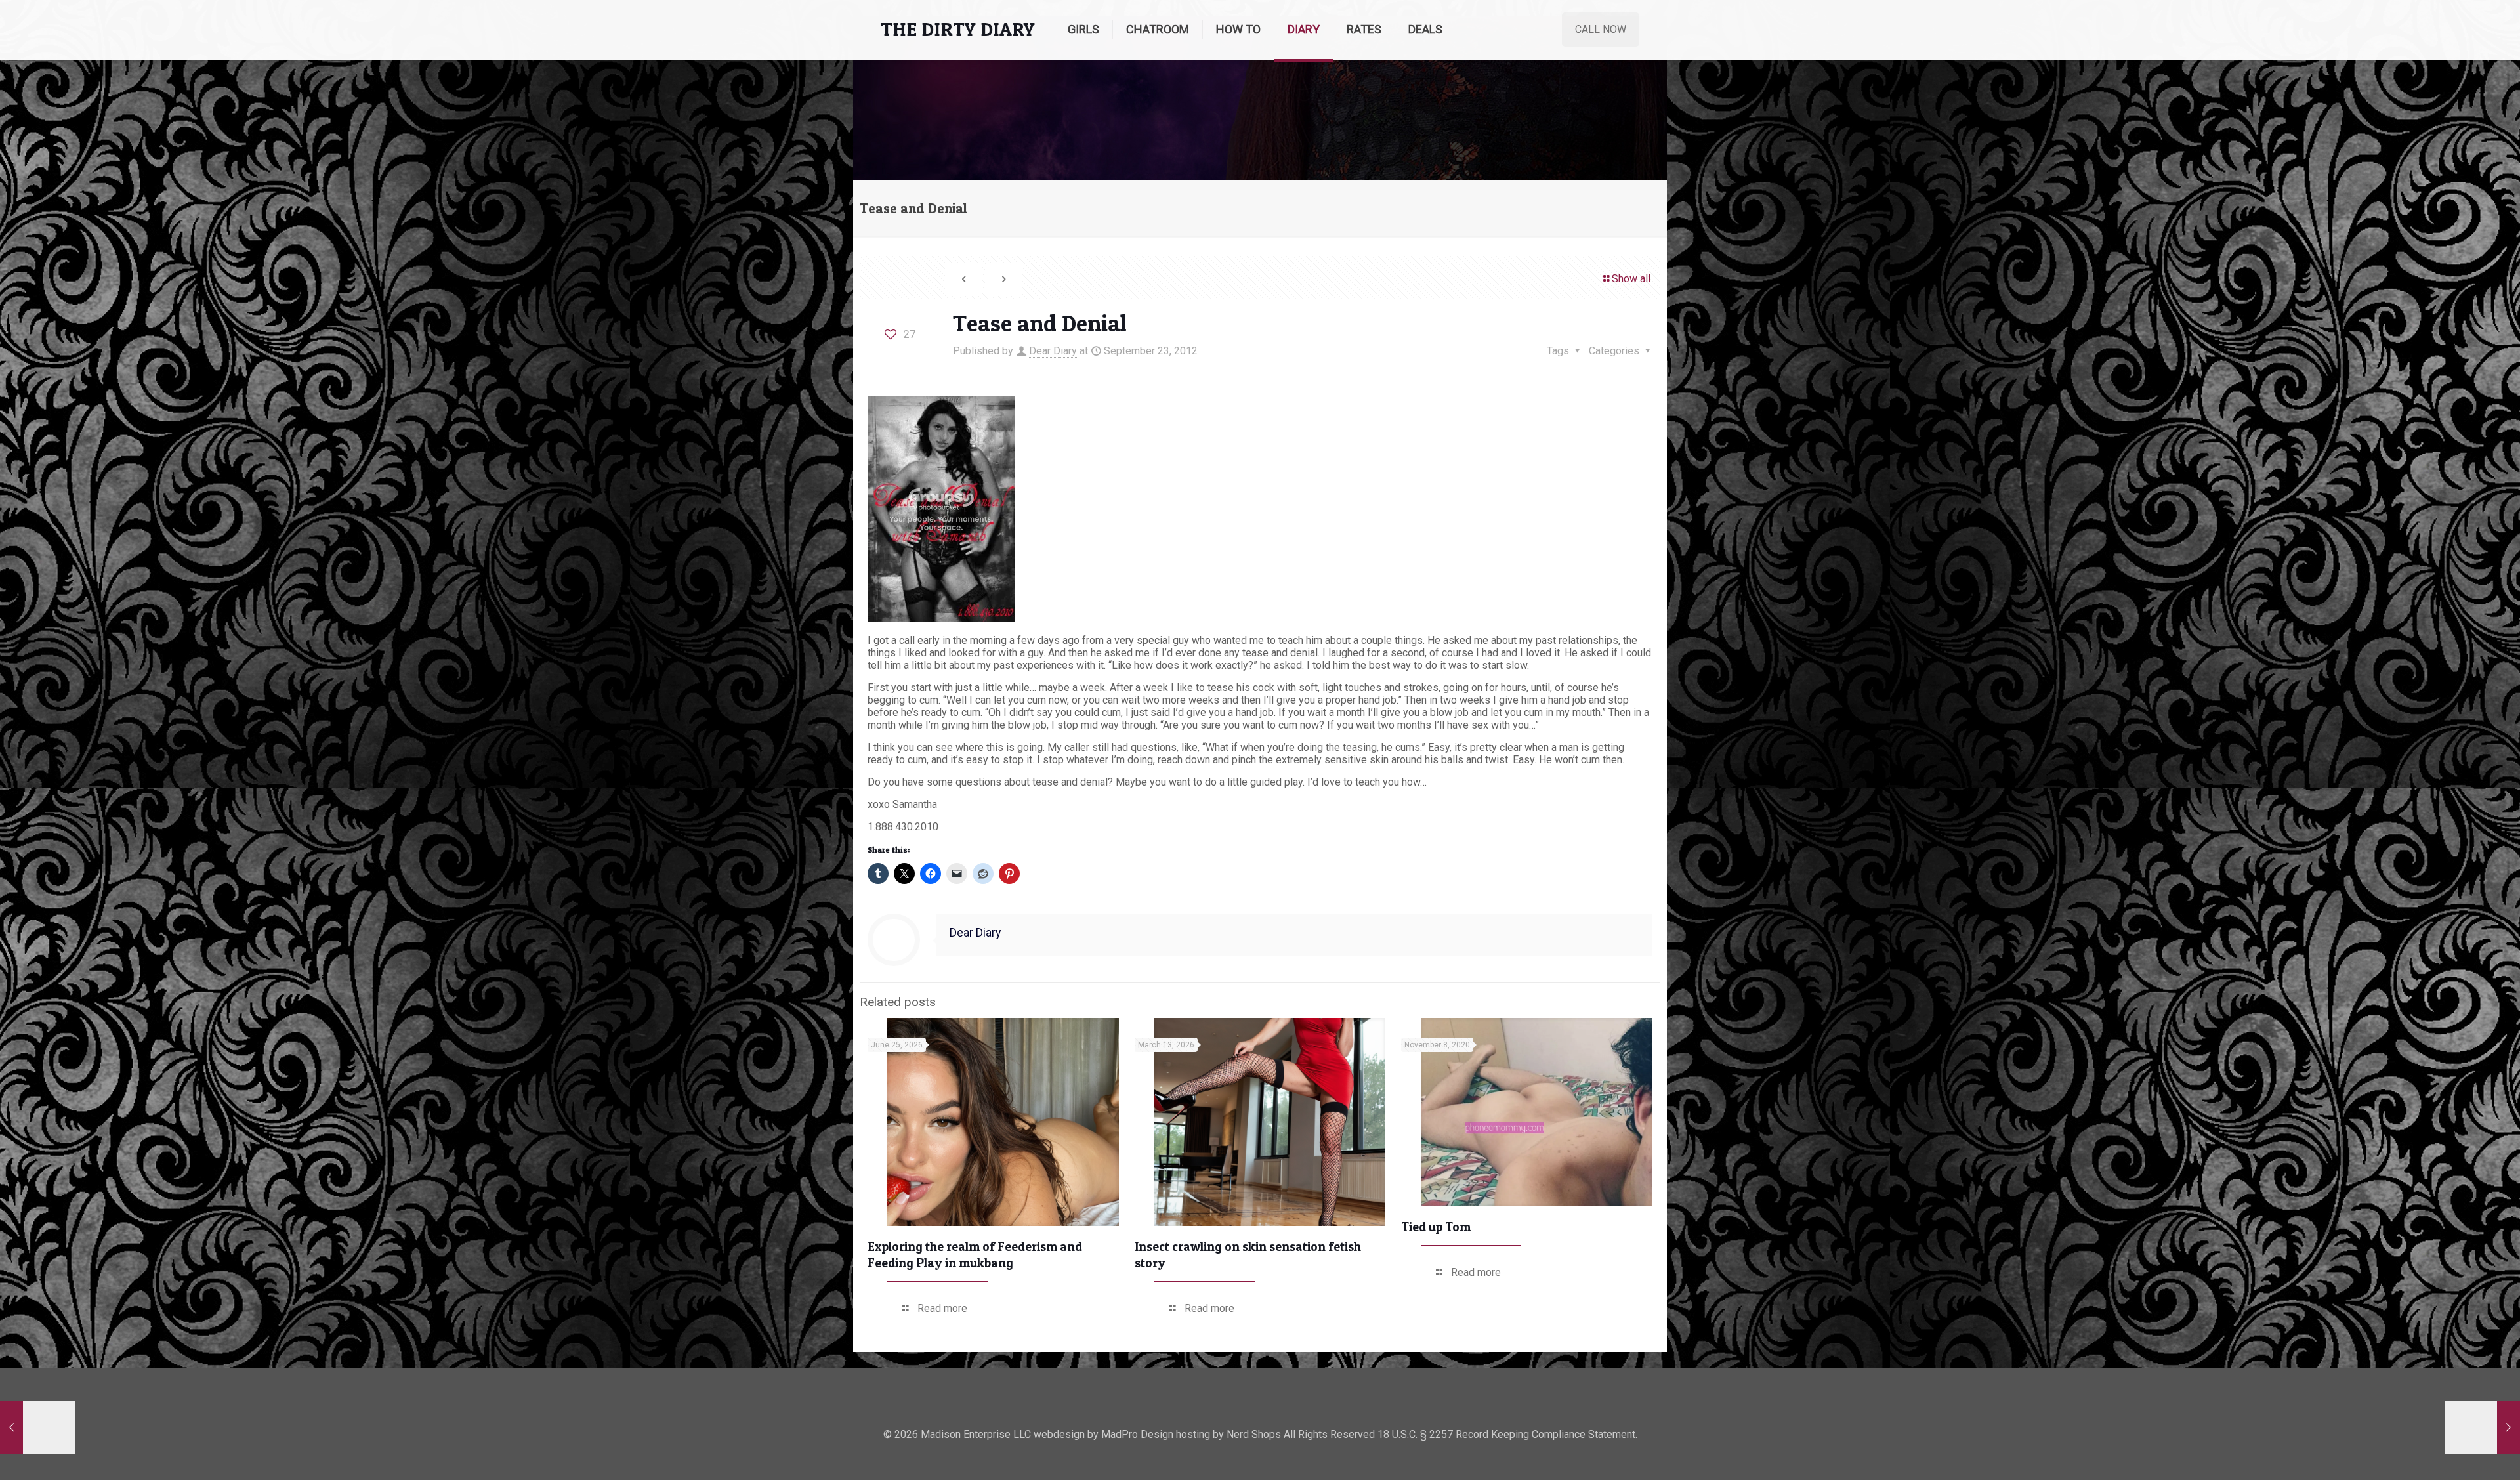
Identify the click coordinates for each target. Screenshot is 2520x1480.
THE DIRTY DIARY (958, 29)
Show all (1631, 279)
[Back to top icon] (2457, 1453)
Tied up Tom (1436, 1227)
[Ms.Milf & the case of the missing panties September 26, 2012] (2482, 1427)
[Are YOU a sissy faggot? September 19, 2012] (38, 1427)
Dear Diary (1053, 351)
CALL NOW (1601, 29)
